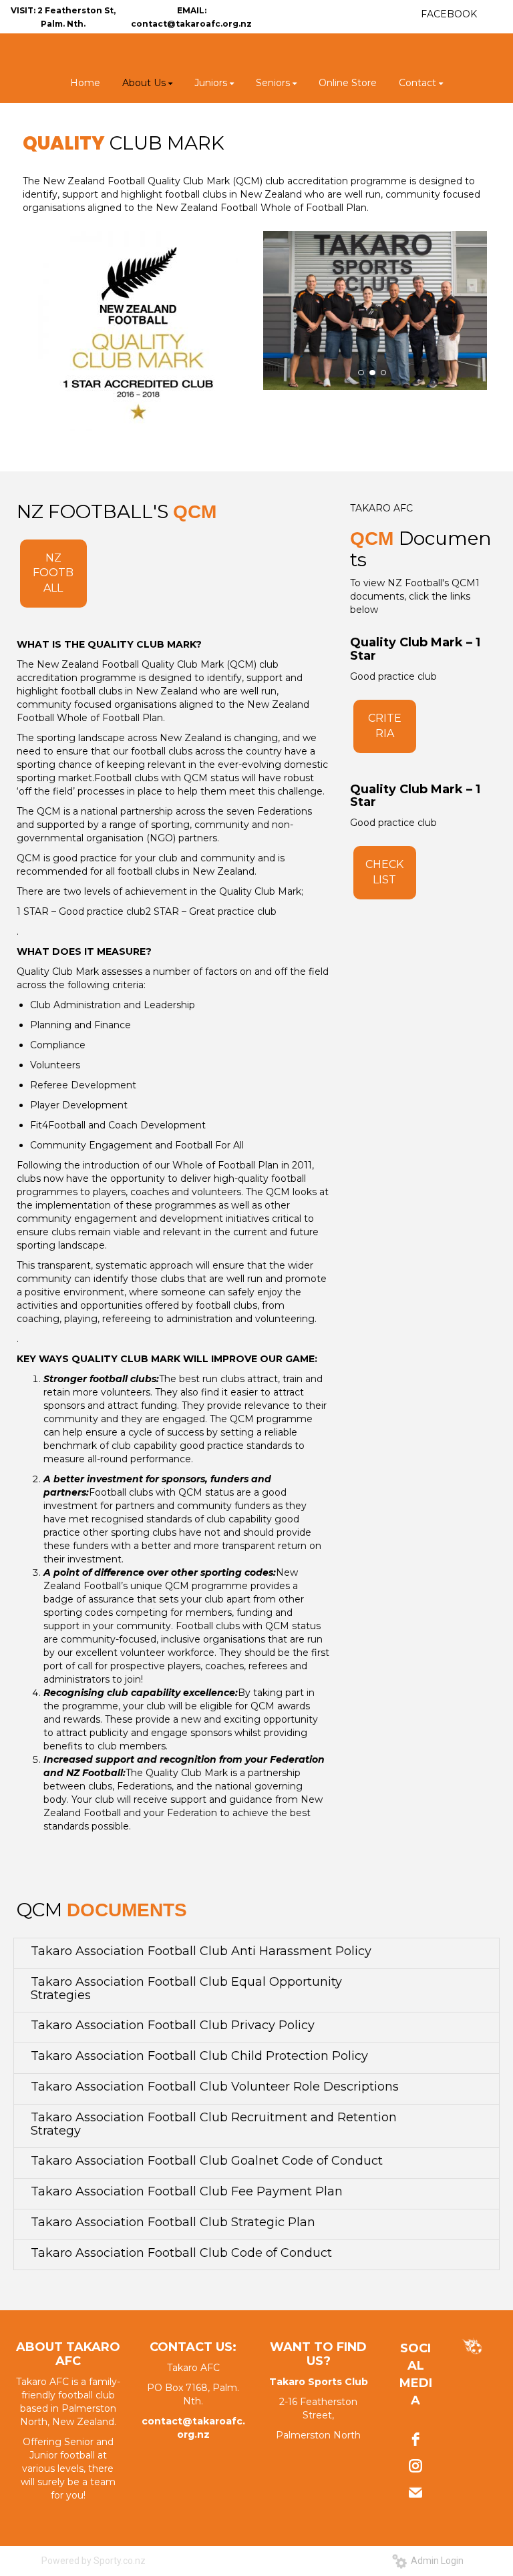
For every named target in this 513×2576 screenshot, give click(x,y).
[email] (415, 2493)
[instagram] (415, 2466)
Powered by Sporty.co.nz (94, 2561)
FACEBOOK (449, 14)
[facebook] (415, 2439)
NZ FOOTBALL (53, 573)
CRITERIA (385, 726)
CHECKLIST (384, 872)
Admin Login (435, 2561)
